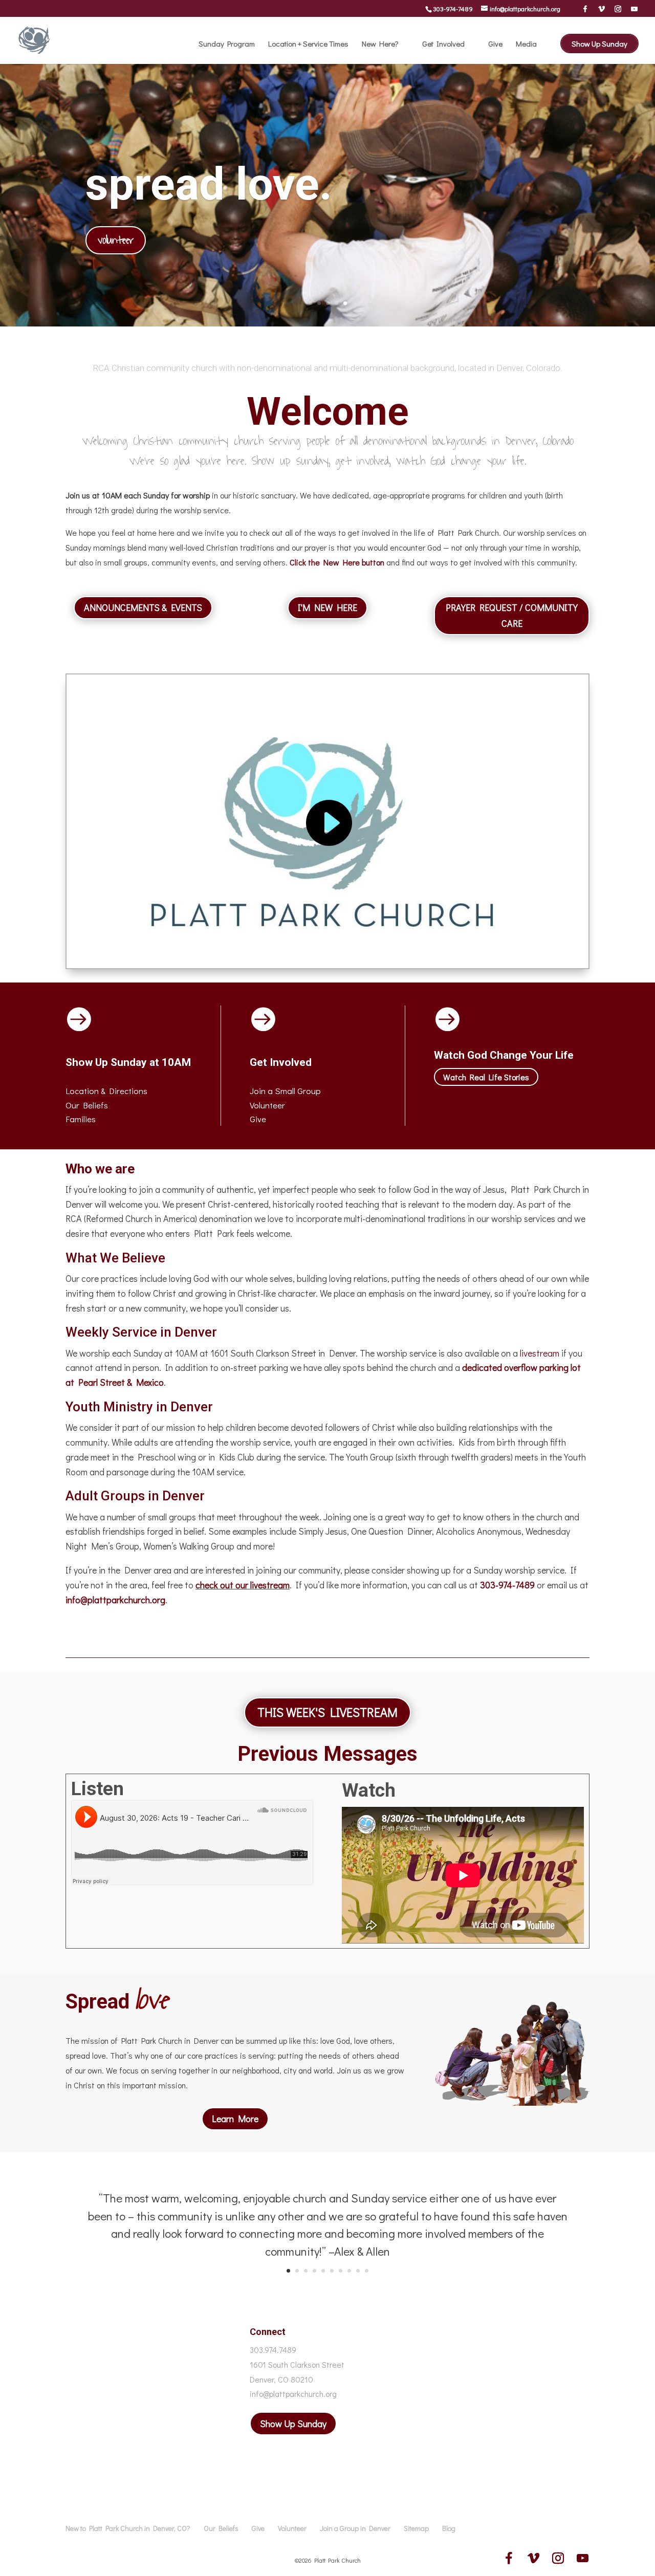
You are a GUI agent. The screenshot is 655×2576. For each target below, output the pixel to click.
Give (495, 44)
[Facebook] (585, 9)
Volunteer (267, 1105)
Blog (449, 2528)
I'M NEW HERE (327, 607)
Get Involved (443, 44)
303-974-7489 (453, 8)
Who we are (100, 1169)
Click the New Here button (337, 562)
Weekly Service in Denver (141, 1332)
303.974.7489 (273, 2350)
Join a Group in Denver (355, 2528)
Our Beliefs (221, 2528)
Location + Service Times (308, 44)
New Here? (380, 44)
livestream (540, 1353)
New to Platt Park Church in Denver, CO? (128, 2528)
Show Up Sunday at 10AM (128, 1062)
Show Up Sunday (599, 43)
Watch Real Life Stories (486, 1077)
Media (526, 44)
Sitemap (416, 2528)
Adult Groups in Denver (135, 1496)
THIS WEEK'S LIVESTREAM (327, 1712)
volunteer (116, 240)
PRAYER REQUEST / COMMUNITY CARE (512, 615)
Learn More (235, 2119)
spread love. (209, 184)
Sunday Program (227, 44)
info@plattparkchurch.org (115, 1600)
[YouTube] (634, 9)
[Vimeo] (602, 9)
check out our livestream (243, 1585)
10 (367, 2271)
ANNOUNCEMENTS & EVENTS (143, 607)
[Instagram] (618, 9)
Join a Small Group (285, 1091)
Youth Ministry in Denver (139, 1407)
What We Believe (115, 1258)
